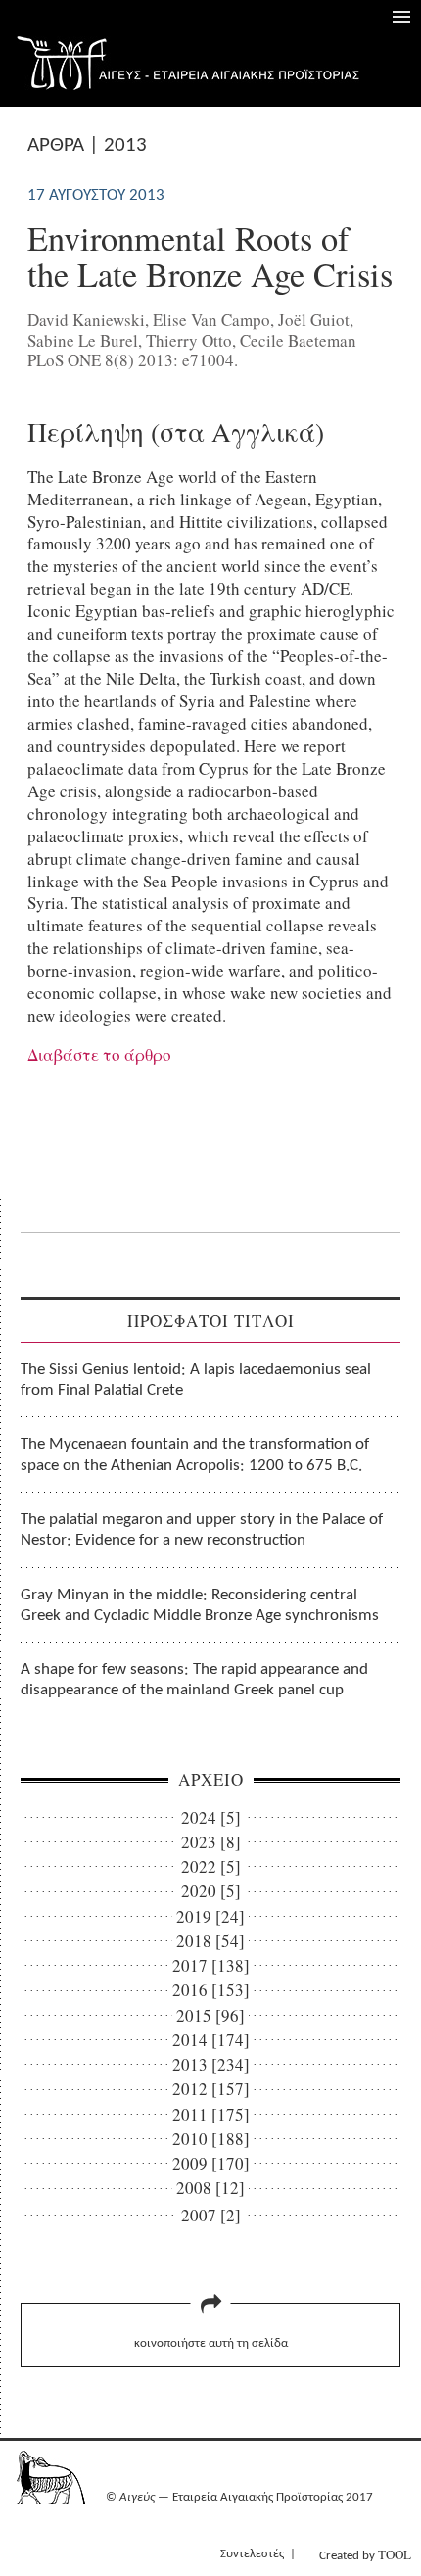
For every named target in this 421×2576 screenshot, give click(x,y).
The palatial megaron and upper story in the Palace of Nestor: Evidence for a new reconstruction (202, 1530)
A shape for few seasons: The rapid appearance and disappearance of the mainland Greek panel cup (194, 1680)
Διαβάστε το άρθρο (99, 1054)
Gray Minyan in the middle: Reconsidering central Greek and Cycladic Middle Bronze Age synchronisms (200, 1605)
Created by (365, 2554)
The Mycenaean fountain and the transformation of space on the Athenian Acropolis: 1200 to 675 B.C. (195, 1455)
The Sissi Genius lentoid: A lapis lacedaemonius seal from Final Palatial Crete (196, 1380)
